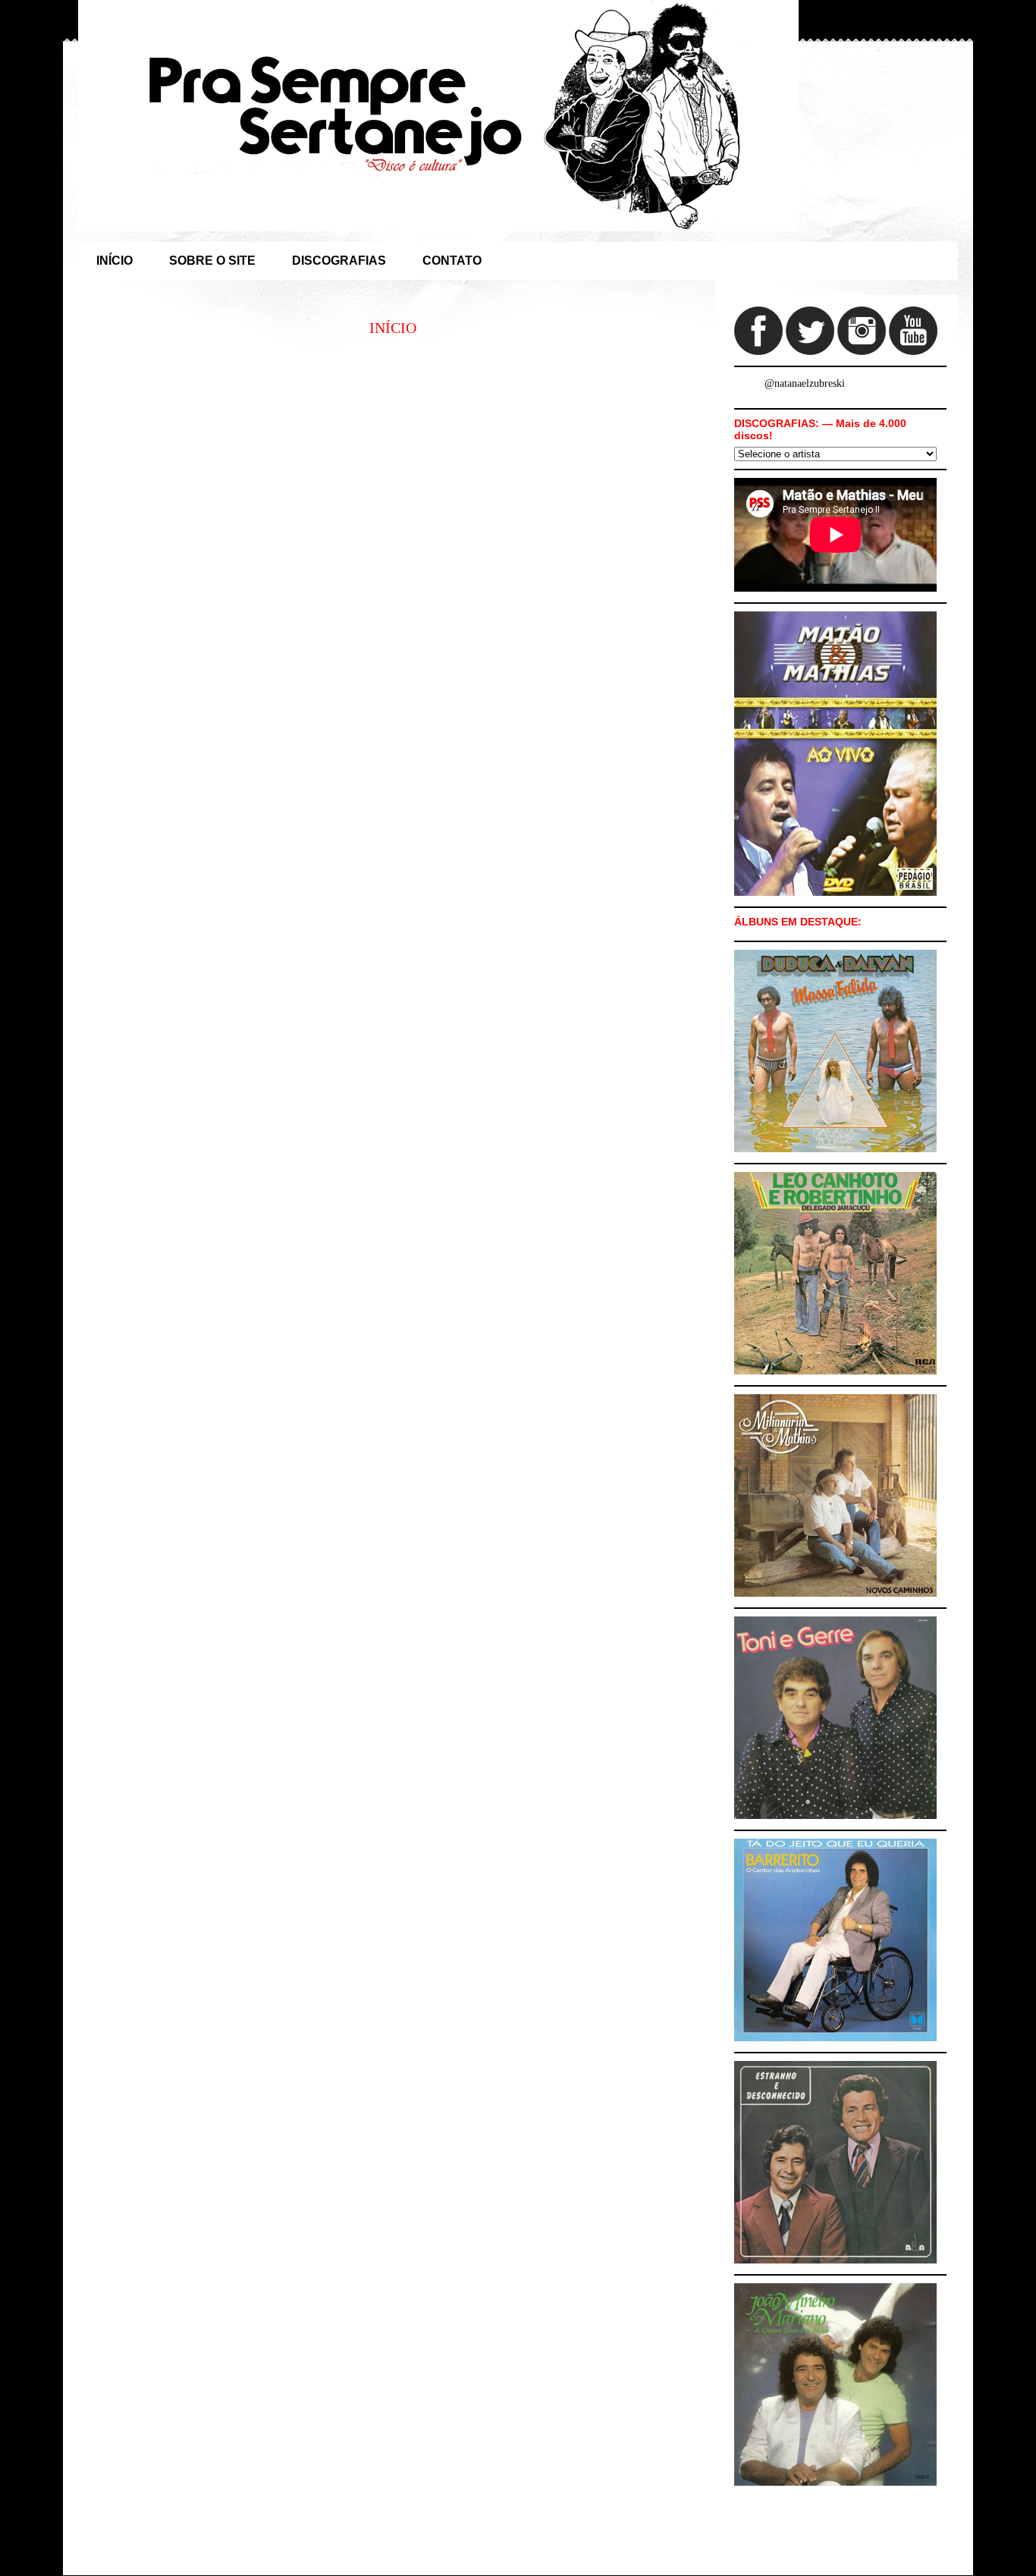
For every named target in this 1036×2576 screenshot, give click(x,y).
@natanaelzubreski (805, 383)
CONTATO (452, 261)
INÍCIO (115, 261)
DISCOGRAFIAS (339, 261)
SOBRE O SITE (212, 261)
